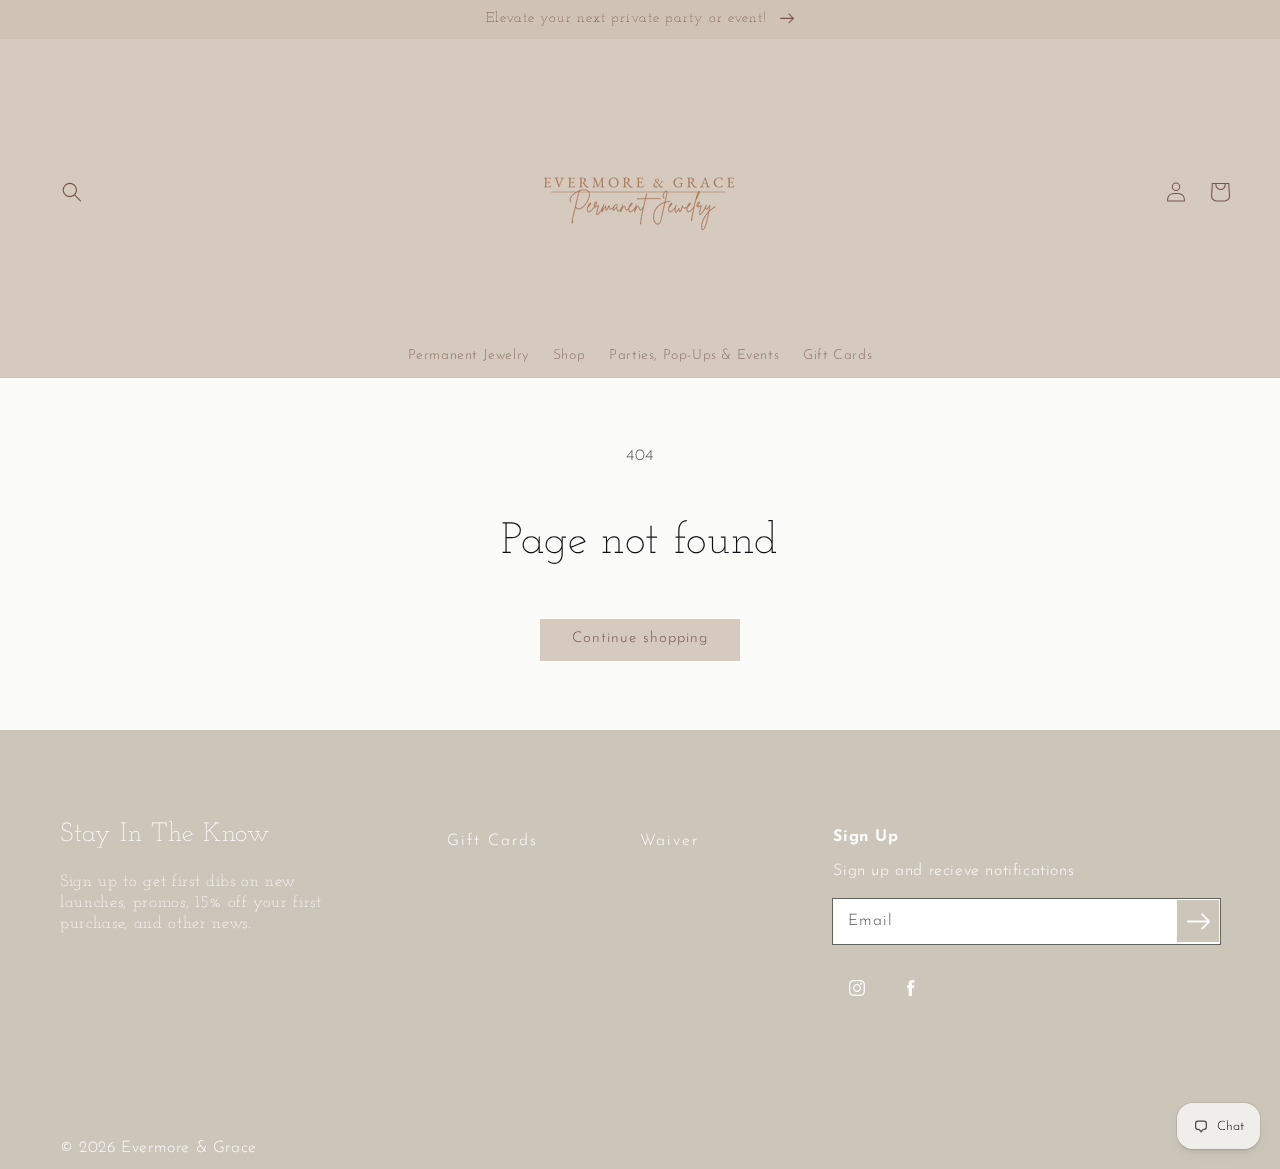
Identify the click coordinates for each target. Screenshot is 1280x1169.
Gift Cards (492, 841)
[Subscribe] (1198, 921)
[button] (72, 192)
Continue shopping (640, 638)
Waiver (669, 841)
